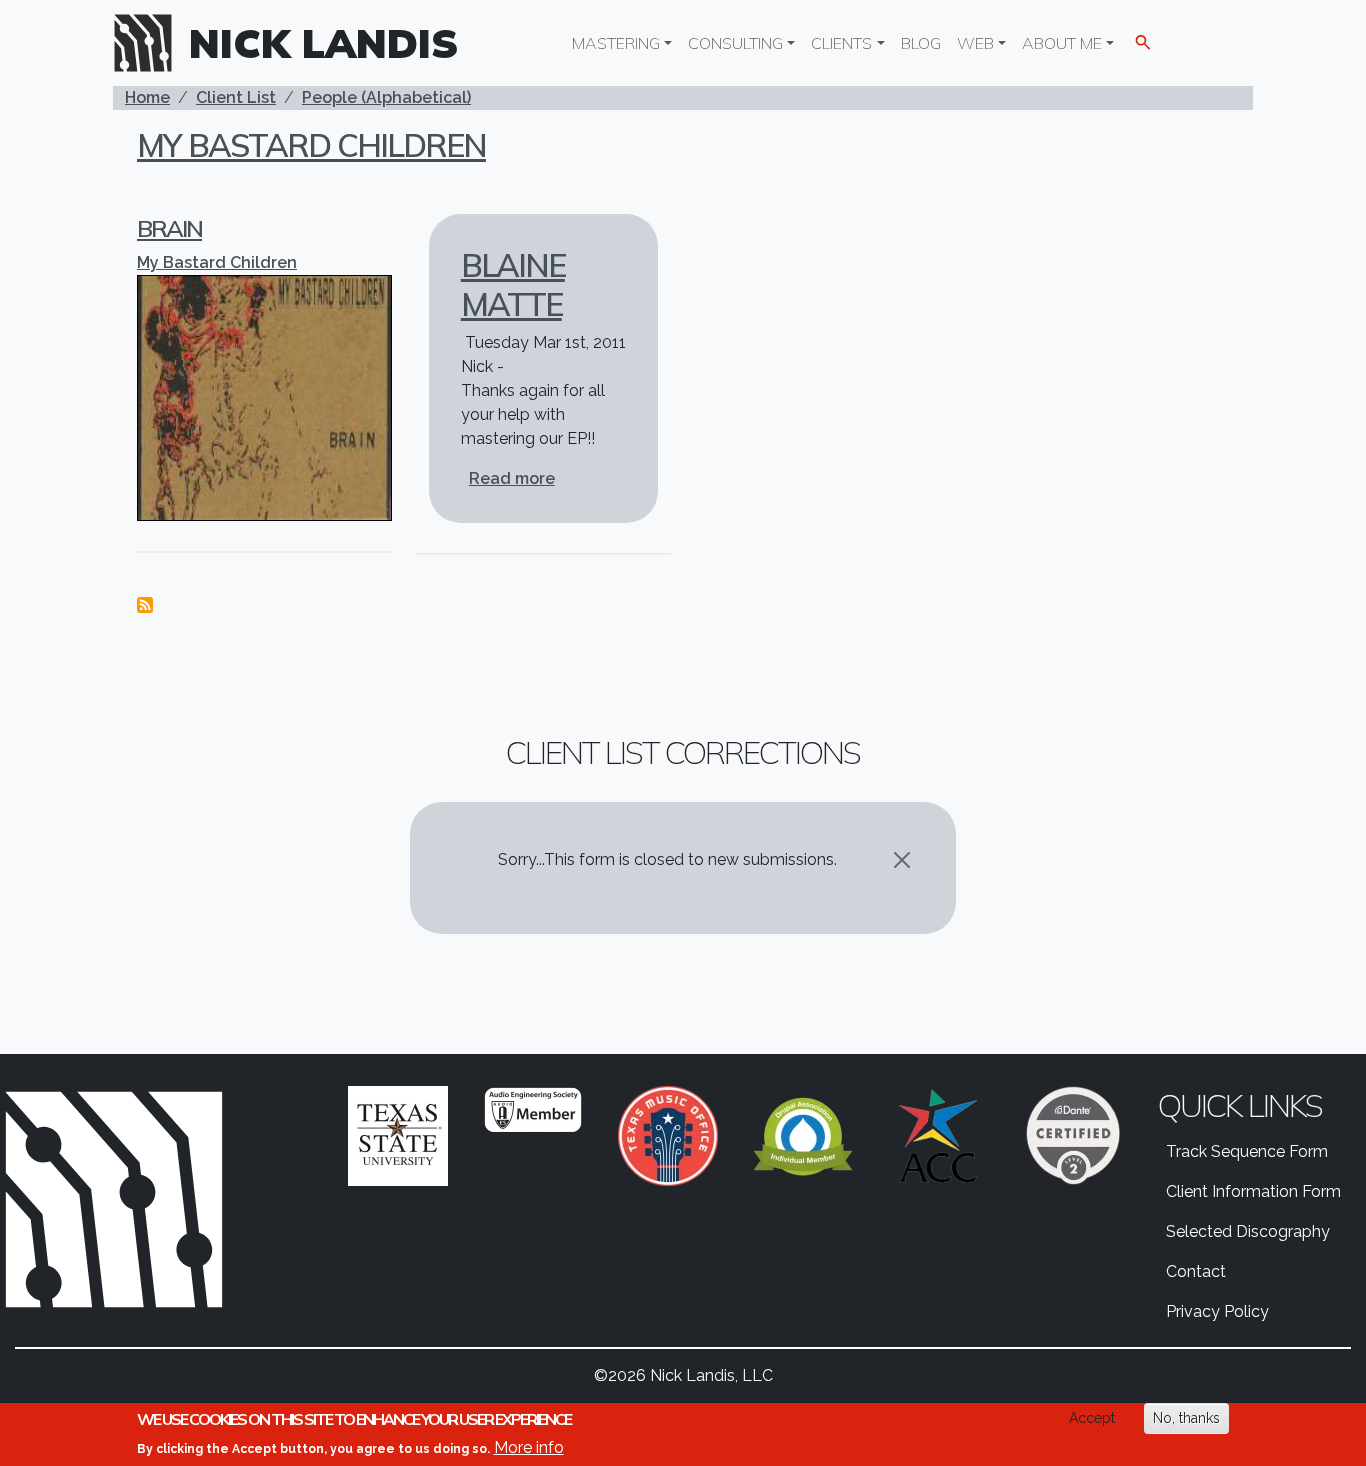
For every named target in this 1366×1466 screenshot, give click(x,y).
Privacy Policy (1217, 1311)
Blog (921, 43)
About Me (1062, 43)
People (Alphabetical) (386, 97)
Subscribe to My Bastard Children (145, 605)
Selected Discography (1248, 1231)
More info (529, 1446)
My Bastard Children (311, 145)
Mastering (616, 43)
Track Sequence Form (1247, 1151)
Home (147, 97)
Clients (841, 43)
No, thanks (1186, 1418)
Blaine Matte (513, 284)
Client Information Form (1253, 1191)
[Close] (902, 860)
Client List (236, 97)
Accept (1092, 1418)
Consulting (735, 43)
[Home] (151, 43)
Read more (512, 478)
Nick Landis (324, 43)
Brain (169, 228)
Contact (1196, 1271)
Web (975, 43)
